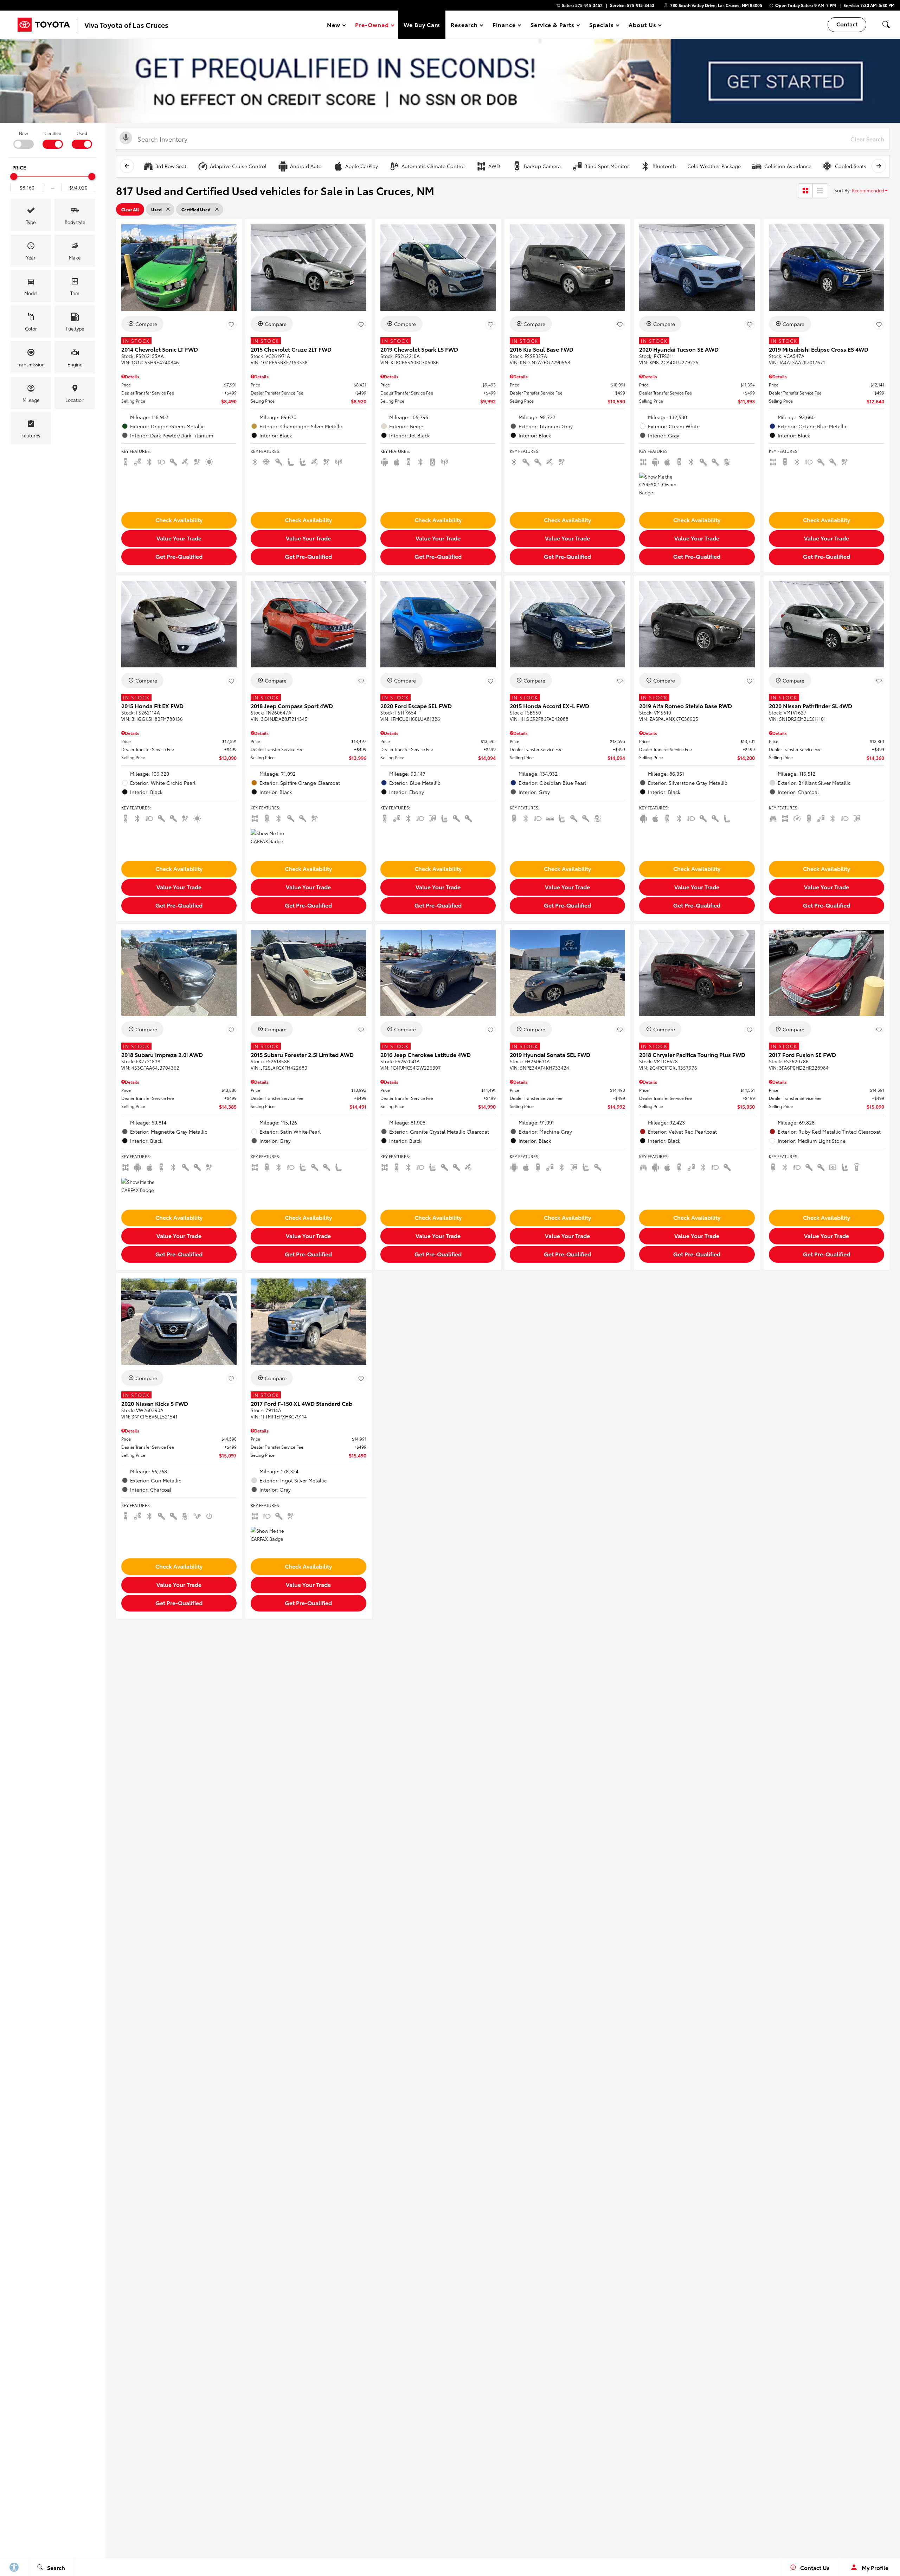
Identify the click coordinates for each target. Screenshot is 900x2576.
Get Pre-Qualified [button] (179, 556)
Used (82, 133)
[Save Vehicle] (231, 325)
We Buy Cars (422, 24)
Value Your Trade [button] (179, 538)
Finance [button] (504, 26)
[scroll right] (879, 166)
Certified (53, 133)
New (23, 133)
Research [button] (464, 26)
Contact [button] (847, 24)
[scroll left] (127, 166)
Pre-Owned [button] (372, 26)
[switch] (23, 139)
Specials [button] (601, 26)
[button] (886, 25)
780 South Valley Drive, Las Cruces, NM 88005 (716, 5)
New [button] (335, 26)
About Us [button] (642, 26)
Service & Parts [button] (552, 26)
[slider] (14, 177)
